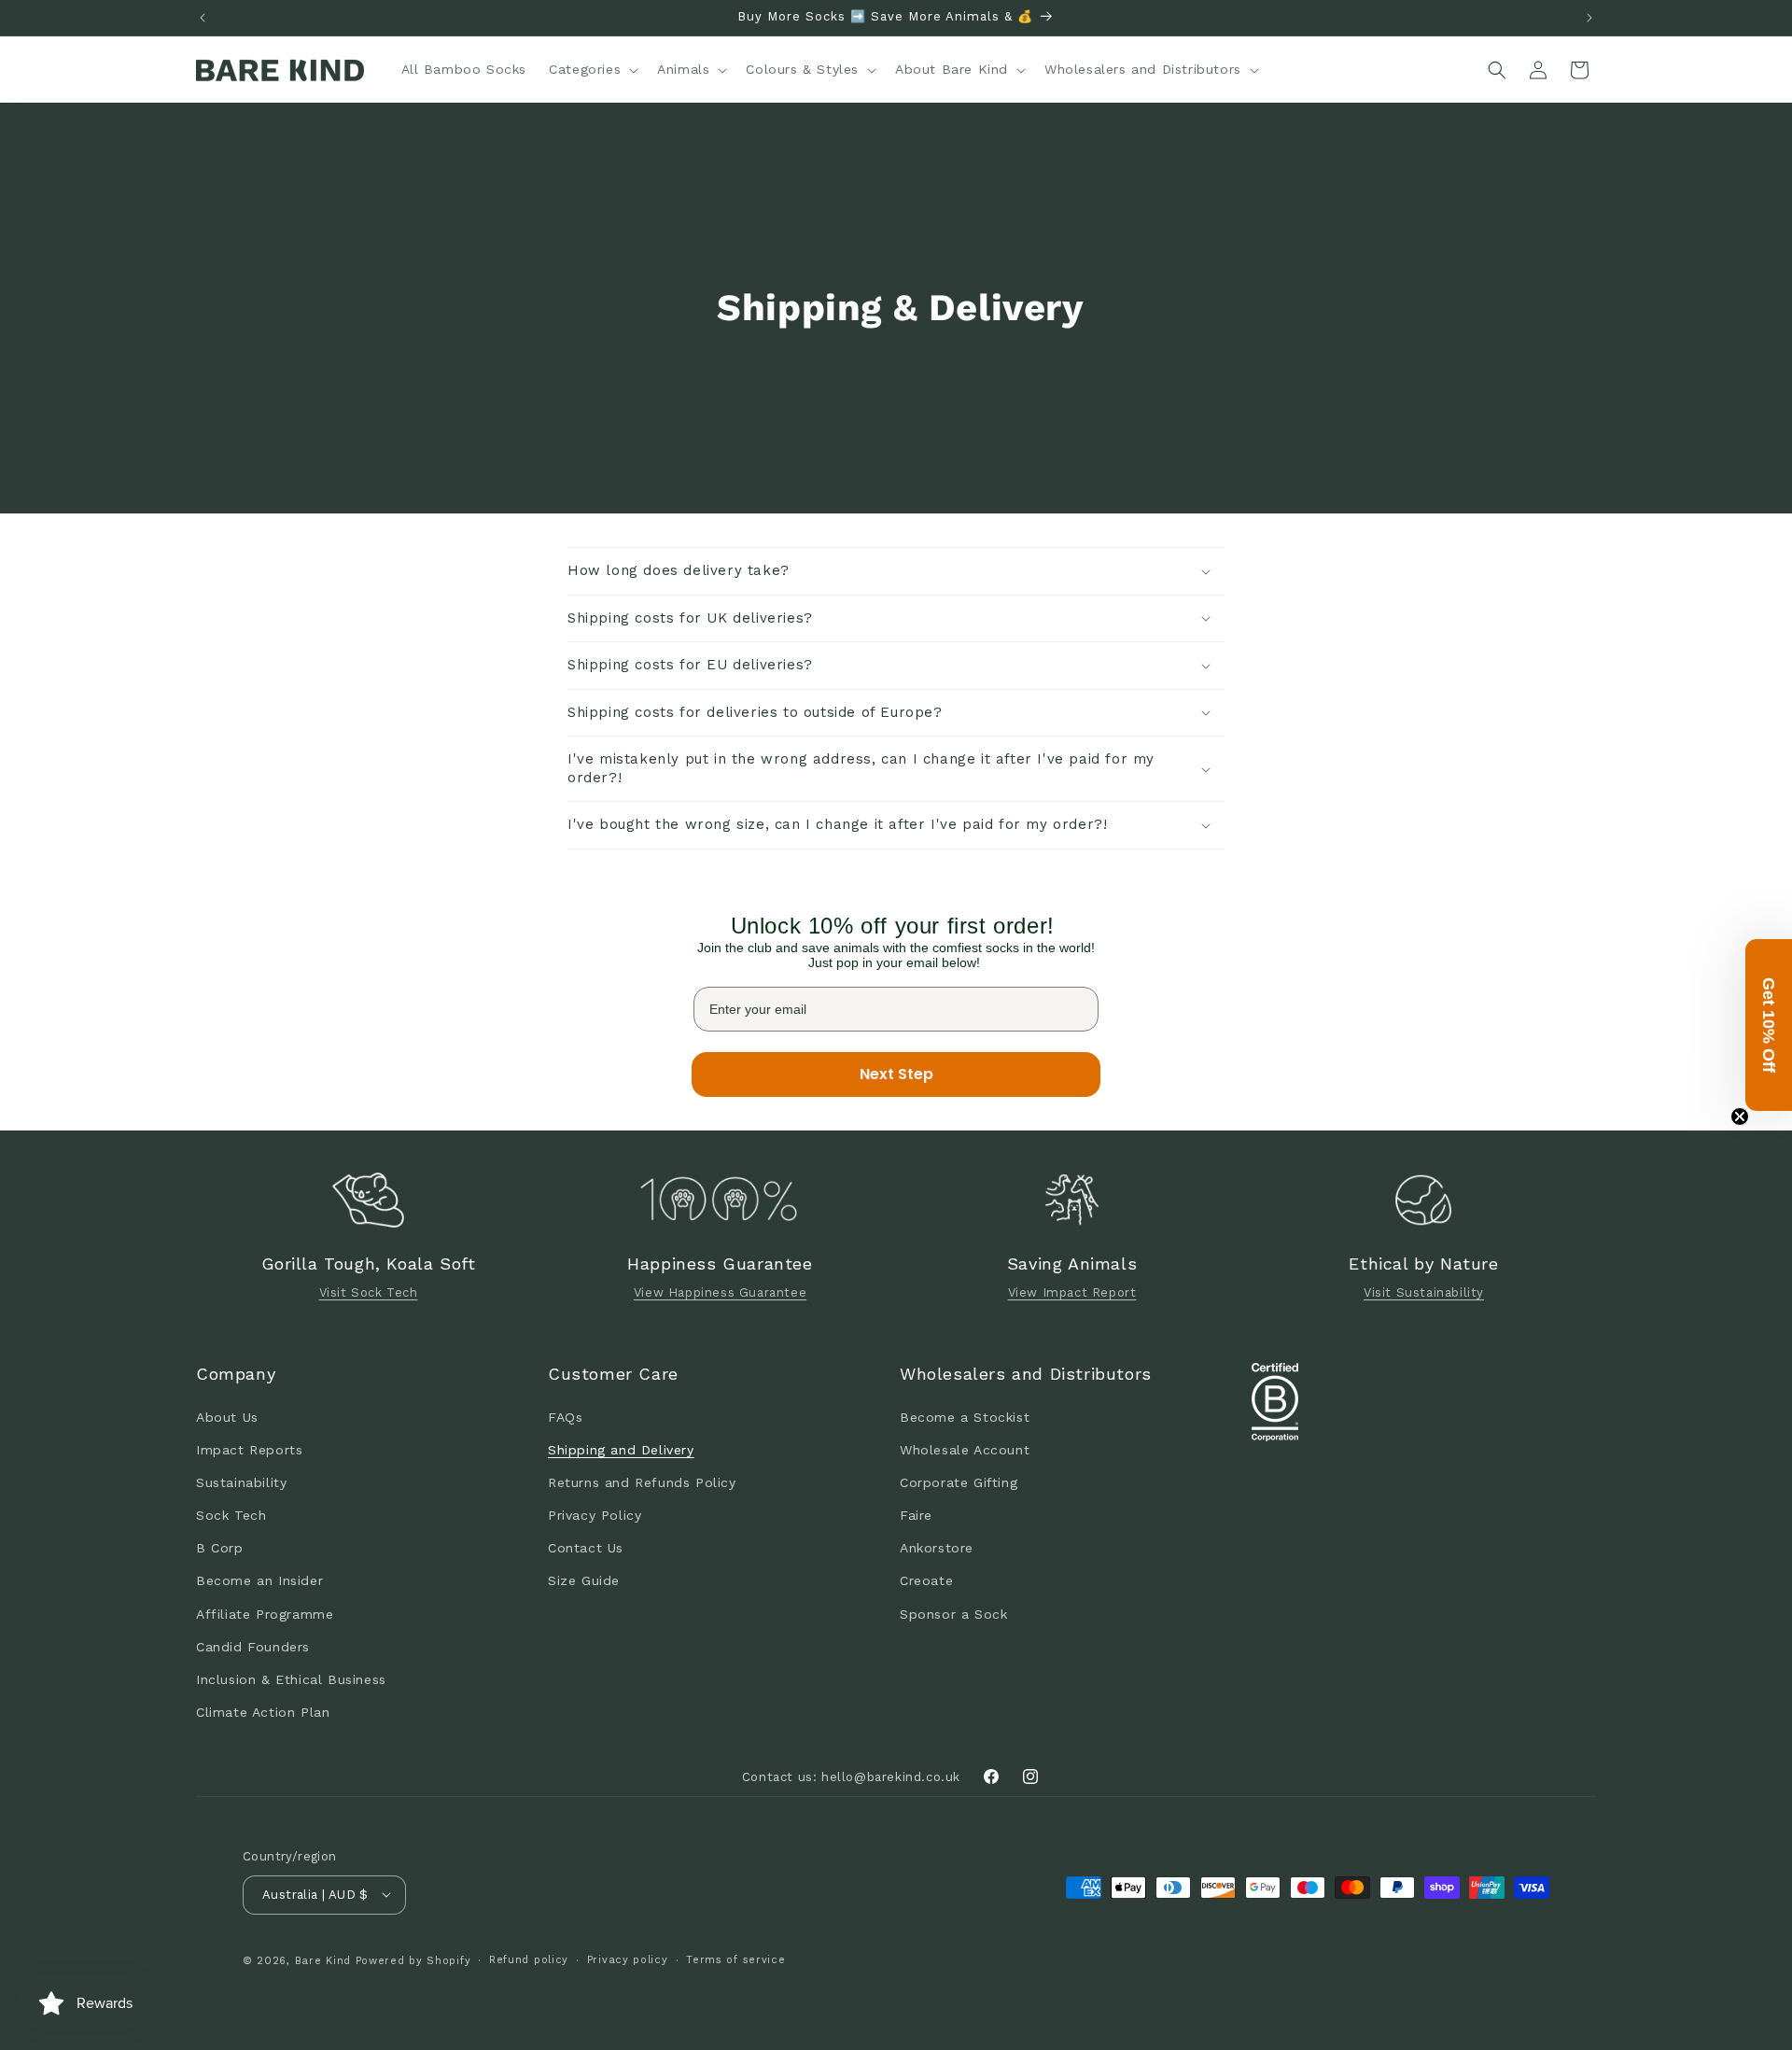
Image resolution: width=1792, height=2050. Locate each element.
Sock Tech (231, 1515)
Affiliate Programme (265, 1613)
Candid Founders (253, 1646)
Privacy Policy (595, 1515)
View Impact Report (1072, 1293)
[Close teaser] (1740, 1116)
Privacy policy (628, 1959)
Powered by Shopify (413, 1960)
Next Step (896, 1074)
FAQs (565, 1416)
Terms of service (735, 1959)
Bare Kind (323, 1960)
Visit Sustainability (1424, 1293)
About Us (227, 1416)
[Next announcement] (1589, 18)
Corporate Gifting (959, 1481)
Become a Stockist (965, 1416)
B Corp (220, 1548)
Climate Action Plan (263, 1712)
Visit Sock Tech (369, 1293)
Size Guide (584, 1580)
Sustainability (241, 1481)
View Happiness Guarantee (720, 1293)
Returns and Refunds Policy (642, 1481)
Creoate (926, 1580)
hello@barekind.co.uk (891, 1776)
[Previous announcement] (203, 18)
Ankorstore (937, 1548)
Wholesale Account (965, 1449)
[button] (592, 69)
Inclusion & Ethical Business (291, 1678)
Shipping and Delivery (621, 1449)
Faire (916, 1515)
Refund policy (529, 1959)
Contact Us (586, 1548)
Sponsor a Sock (953, 1613)
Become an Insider (259, 1580)
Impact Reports (249, 1449)
